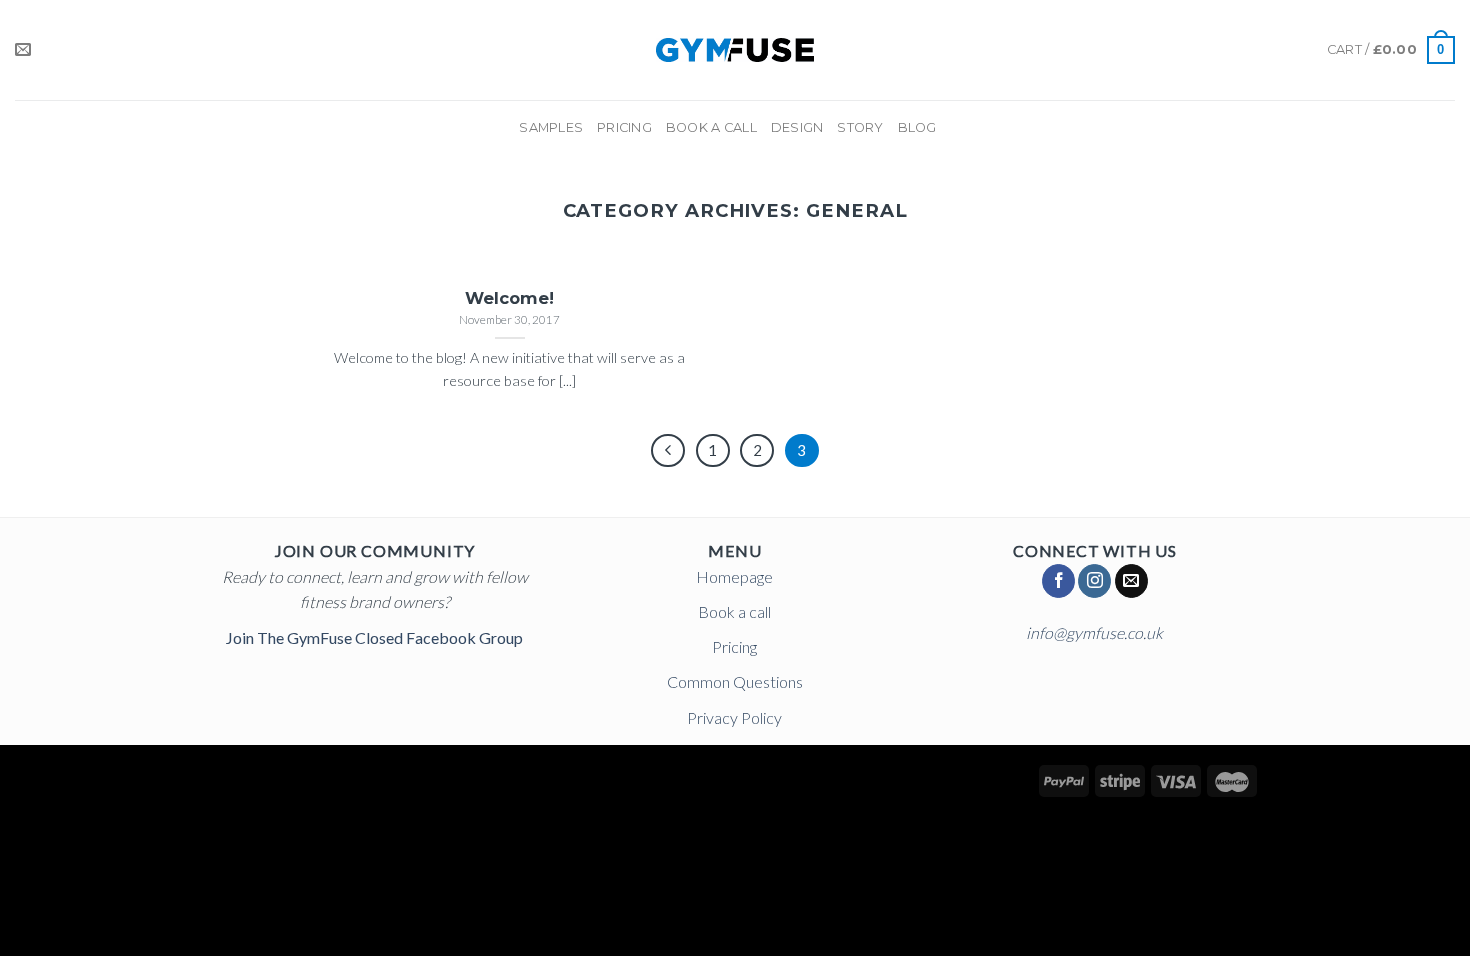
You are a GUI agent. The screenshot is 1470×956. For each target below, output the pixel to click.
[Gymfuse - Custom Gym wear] (735, 50)
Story (860, 127)
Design (797, 127)
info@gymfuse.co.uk (1094, 632)
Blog (917, 127)
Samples (551, 127)
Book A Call (711, 127)
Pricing (624, 127)
